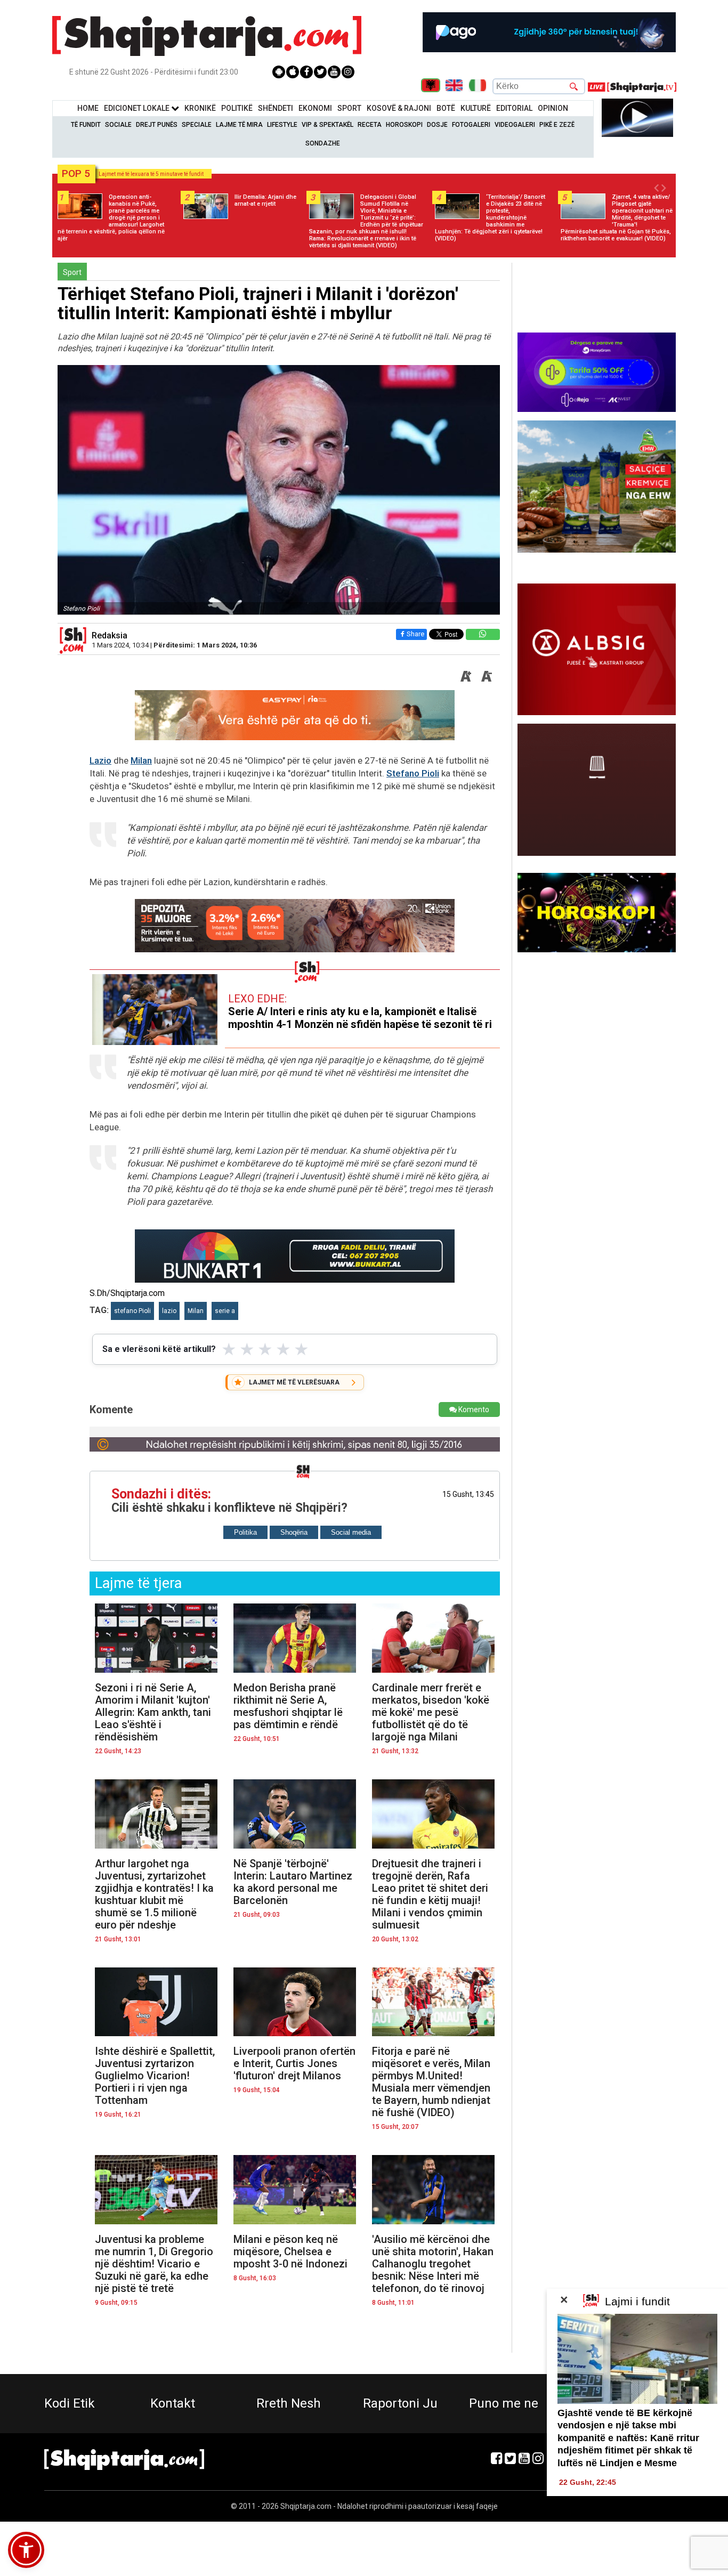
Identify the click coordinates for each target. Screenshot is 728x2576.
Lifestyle (282, 125)
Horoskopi (404, 125)
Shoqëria (294, 1532)
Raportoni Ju (400, 2403)
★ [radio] (229, 1349)
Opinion (553, 108)
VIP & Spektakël (327, 125)
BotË (446, 108)
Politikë (237, 108)
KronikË (200, 108)
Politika (245, 1532)
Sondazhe (323, 143)
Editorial (514, 108)
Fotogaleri (471, 125)
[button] (26, 2550)
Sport (349, 108)
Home (88, 108)
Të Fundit (86, 125)
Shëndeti (276, 108)
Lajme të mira (239, 125)
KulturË (476, 108)
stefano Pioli (132, 1311)
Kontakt (173, 2403)
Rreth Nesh (289, 2403)
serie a (225, 1311)
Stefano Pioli (413, 773)
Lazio (100, 760)
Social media (351, 1532)
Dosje (437, 125)
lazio (169, 1311)
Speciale (197, 125)
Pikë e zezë (557, 125)
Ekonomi (315, 108)
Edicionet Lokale (137, 108)
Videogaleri (515, 125)
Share (415, 634)
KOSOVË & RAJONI (399, 108)
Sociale (118, 125)
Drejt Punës (157, 125)
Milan (141, 760)
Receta (370, 125)
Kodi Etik (70, 2403)
